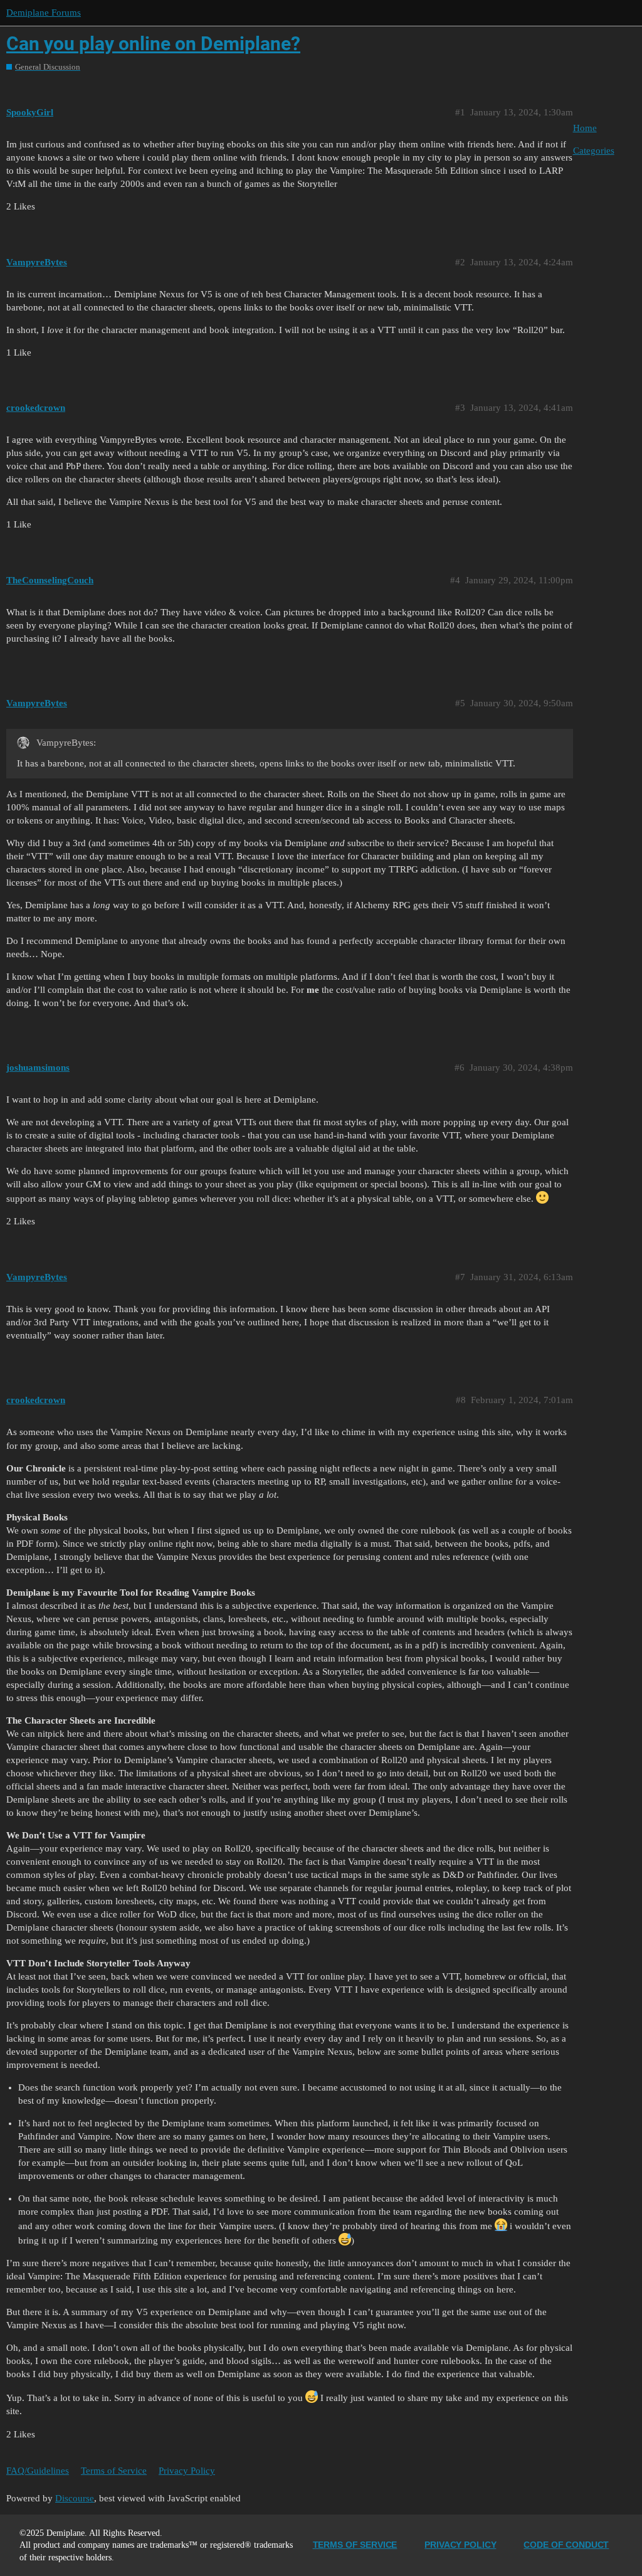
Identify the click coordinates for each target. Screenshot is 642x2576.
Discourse (75, 2498)
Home (585, 128)
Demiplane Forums (44, 13)
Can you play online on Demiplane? (153, 44)
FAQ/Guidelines (38, 2471)
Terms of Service (114, 2471)
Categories (594, 151)
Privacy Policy (187, 2471)
